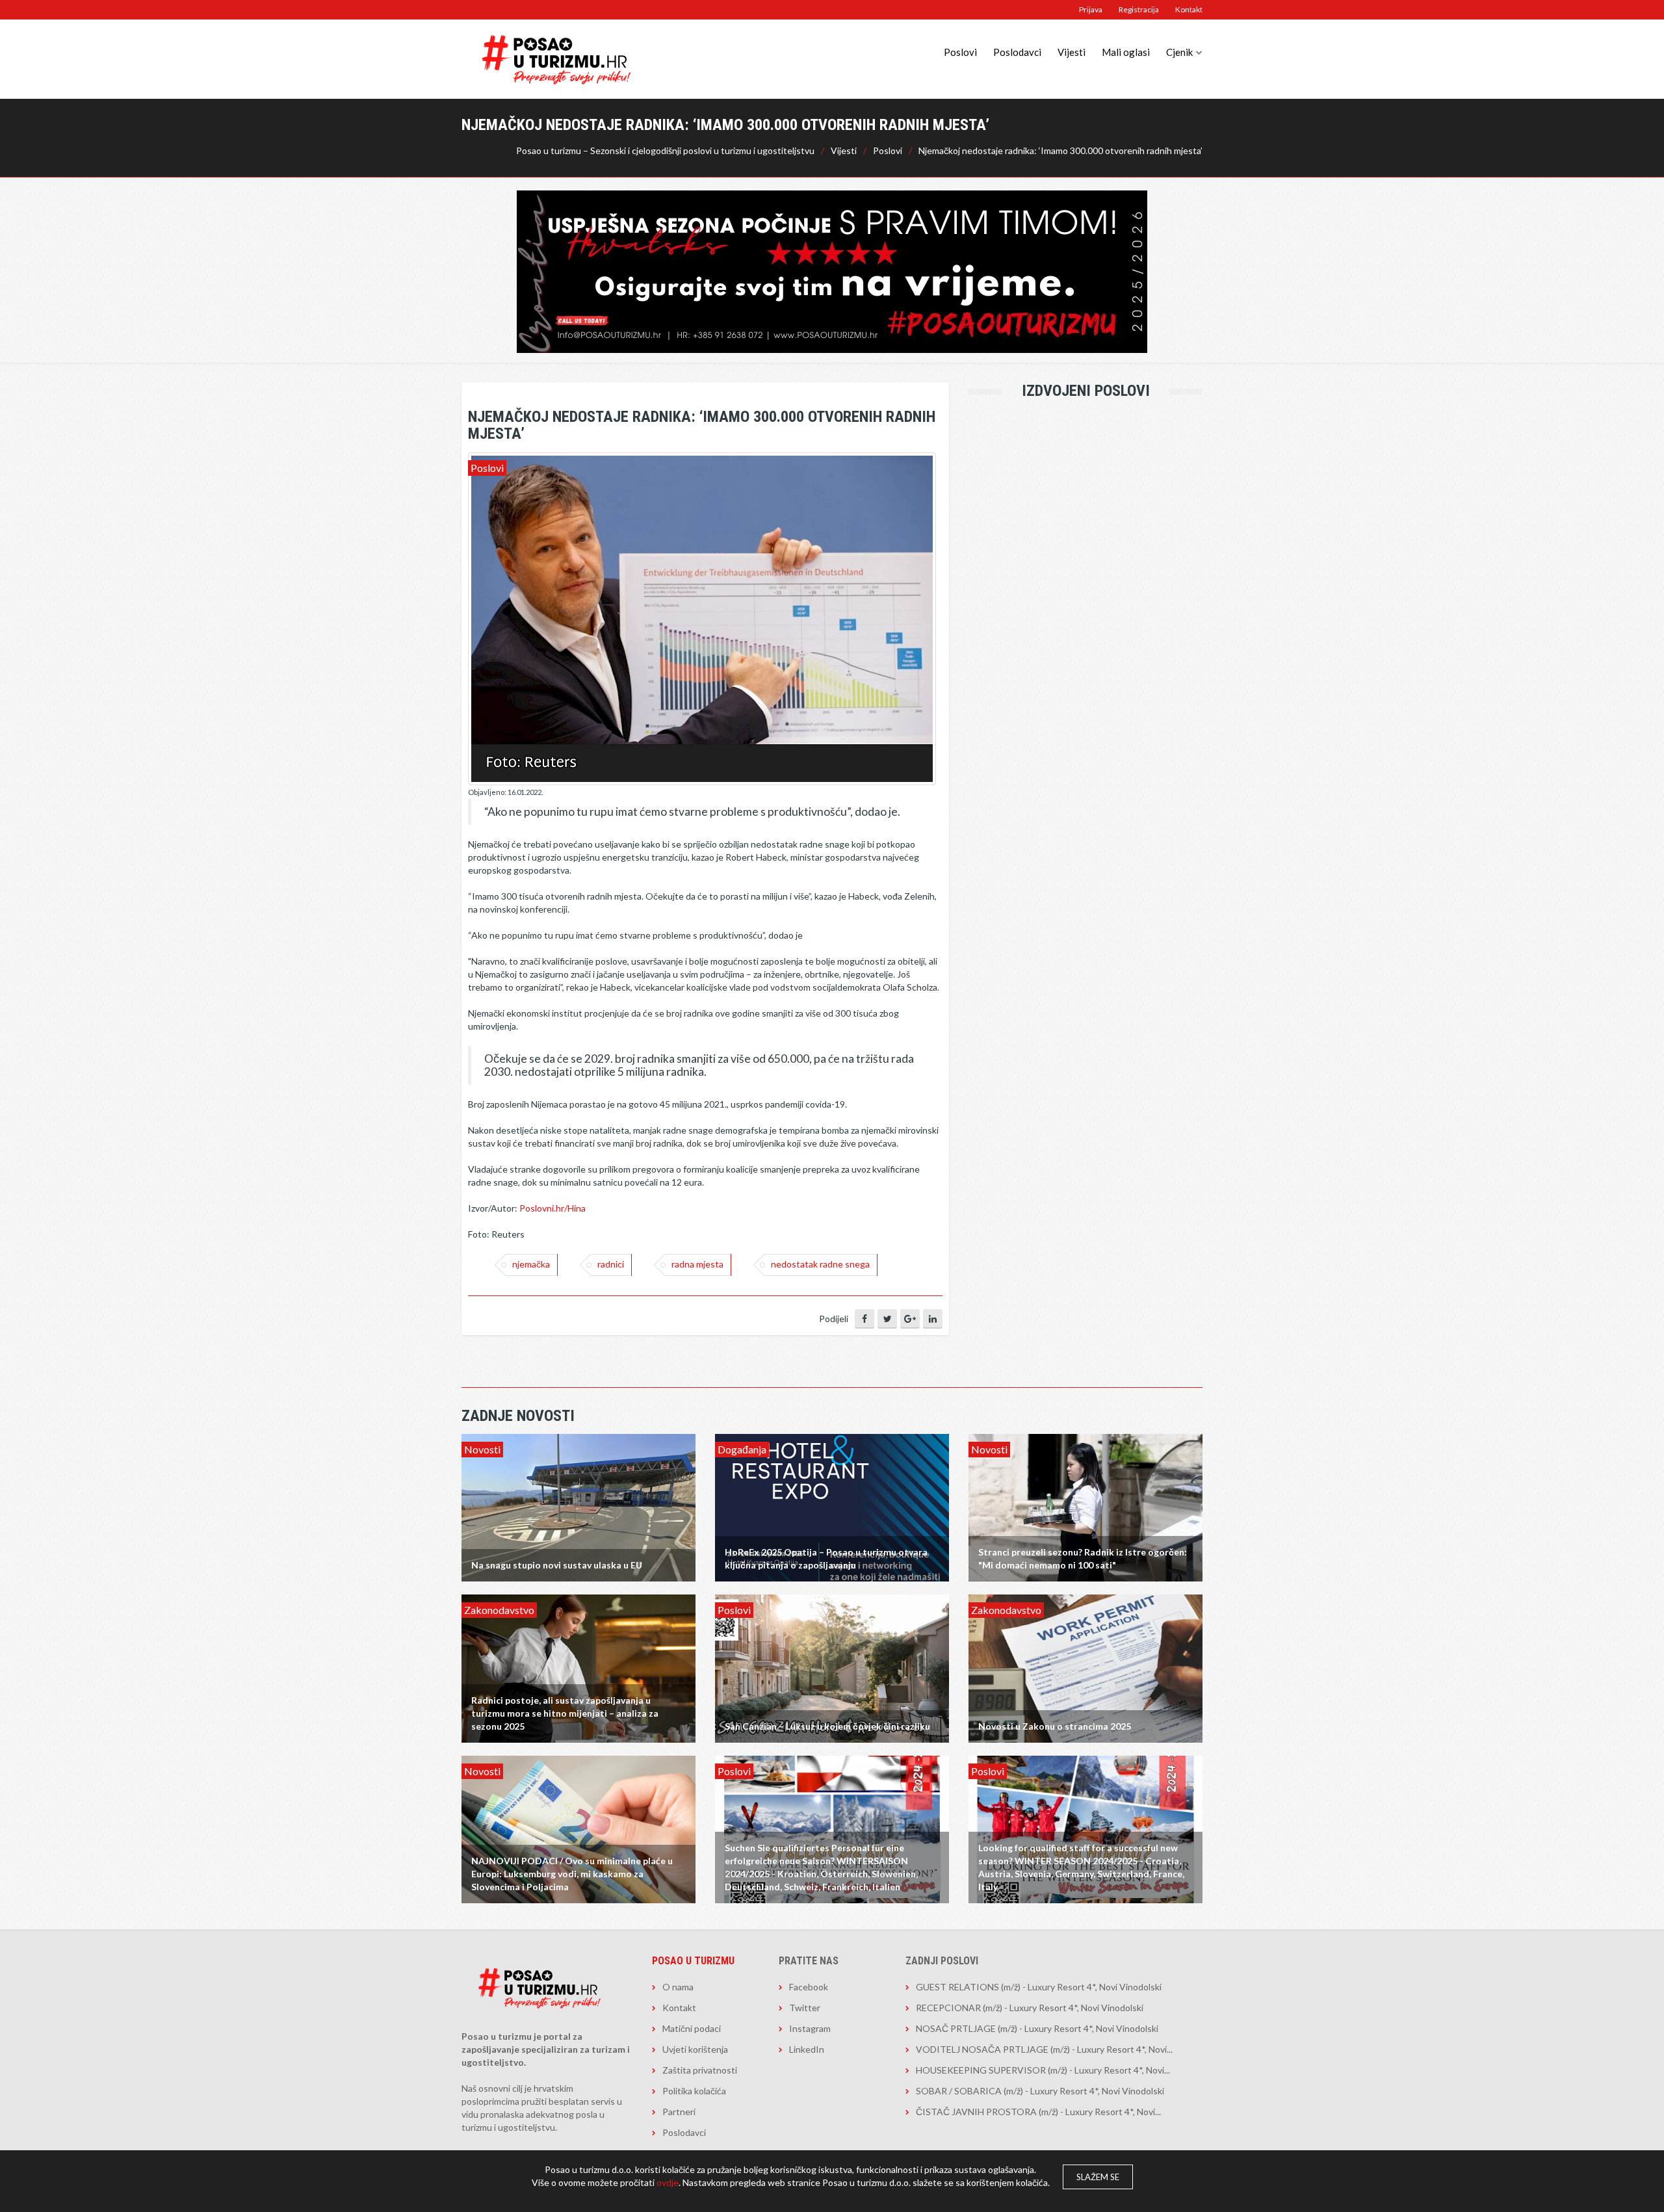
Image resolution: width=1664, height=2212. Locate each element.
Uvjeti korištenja (695, 2049)
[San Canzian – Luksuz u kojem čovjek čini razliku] (832, 1668)
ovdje (668, 2182)
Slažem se (1098, 2177)
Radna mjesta (697, 1264)
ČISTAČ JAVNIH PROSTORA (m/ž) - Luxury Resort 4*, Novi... (1038, 2112)
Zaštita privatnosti (700, 2070)
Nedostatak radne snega (820, 1264)
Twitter (805, 2008)
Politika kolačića (694, 2091)
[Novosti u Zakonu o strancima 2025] (1085, 1668)
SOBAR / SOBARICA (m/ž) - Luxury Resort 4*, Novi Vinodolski (1040, 2091)
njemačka (531, 1264)
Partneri (679, 2112)
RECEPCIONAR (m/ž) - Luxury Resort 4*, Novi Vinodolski (1030, 2008)
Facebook (809, 1987)
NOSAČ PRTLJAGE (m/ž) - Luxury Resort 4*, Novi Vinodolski (1037, 2028)
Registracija (1139, 9)
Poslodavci (1017, 52)
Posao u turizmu (693, 1961)
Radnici (611, 1264)
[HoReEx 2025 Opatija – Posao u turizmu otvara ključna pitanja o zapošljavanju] (832, 1506)
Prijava (1091, 9)
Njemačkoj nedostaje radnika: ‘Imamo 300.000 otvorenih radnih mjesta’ (1060, 150)
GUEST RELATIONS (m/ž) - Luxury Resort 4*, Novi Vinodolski (1039, 1987)
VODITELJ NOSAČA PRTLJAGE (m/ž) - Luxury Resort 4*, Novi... (1044, 2049)
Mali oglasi (1126, 52)
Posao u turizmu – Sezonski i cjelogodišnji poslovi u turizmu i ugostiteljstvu (665, 150)
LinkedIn (807, 2049)
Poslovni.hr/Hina (552, 1208)
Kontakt (1189, 9)
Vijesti (1072, 52)
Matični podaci (692, 2028)
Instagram (810, 2028)
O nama (678, 1987)
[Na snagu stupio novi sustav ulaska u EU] (578, 1506)
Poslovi (960, 52)
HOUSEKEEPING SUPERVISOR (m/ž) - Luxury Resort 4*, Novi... (1043, 2070)
